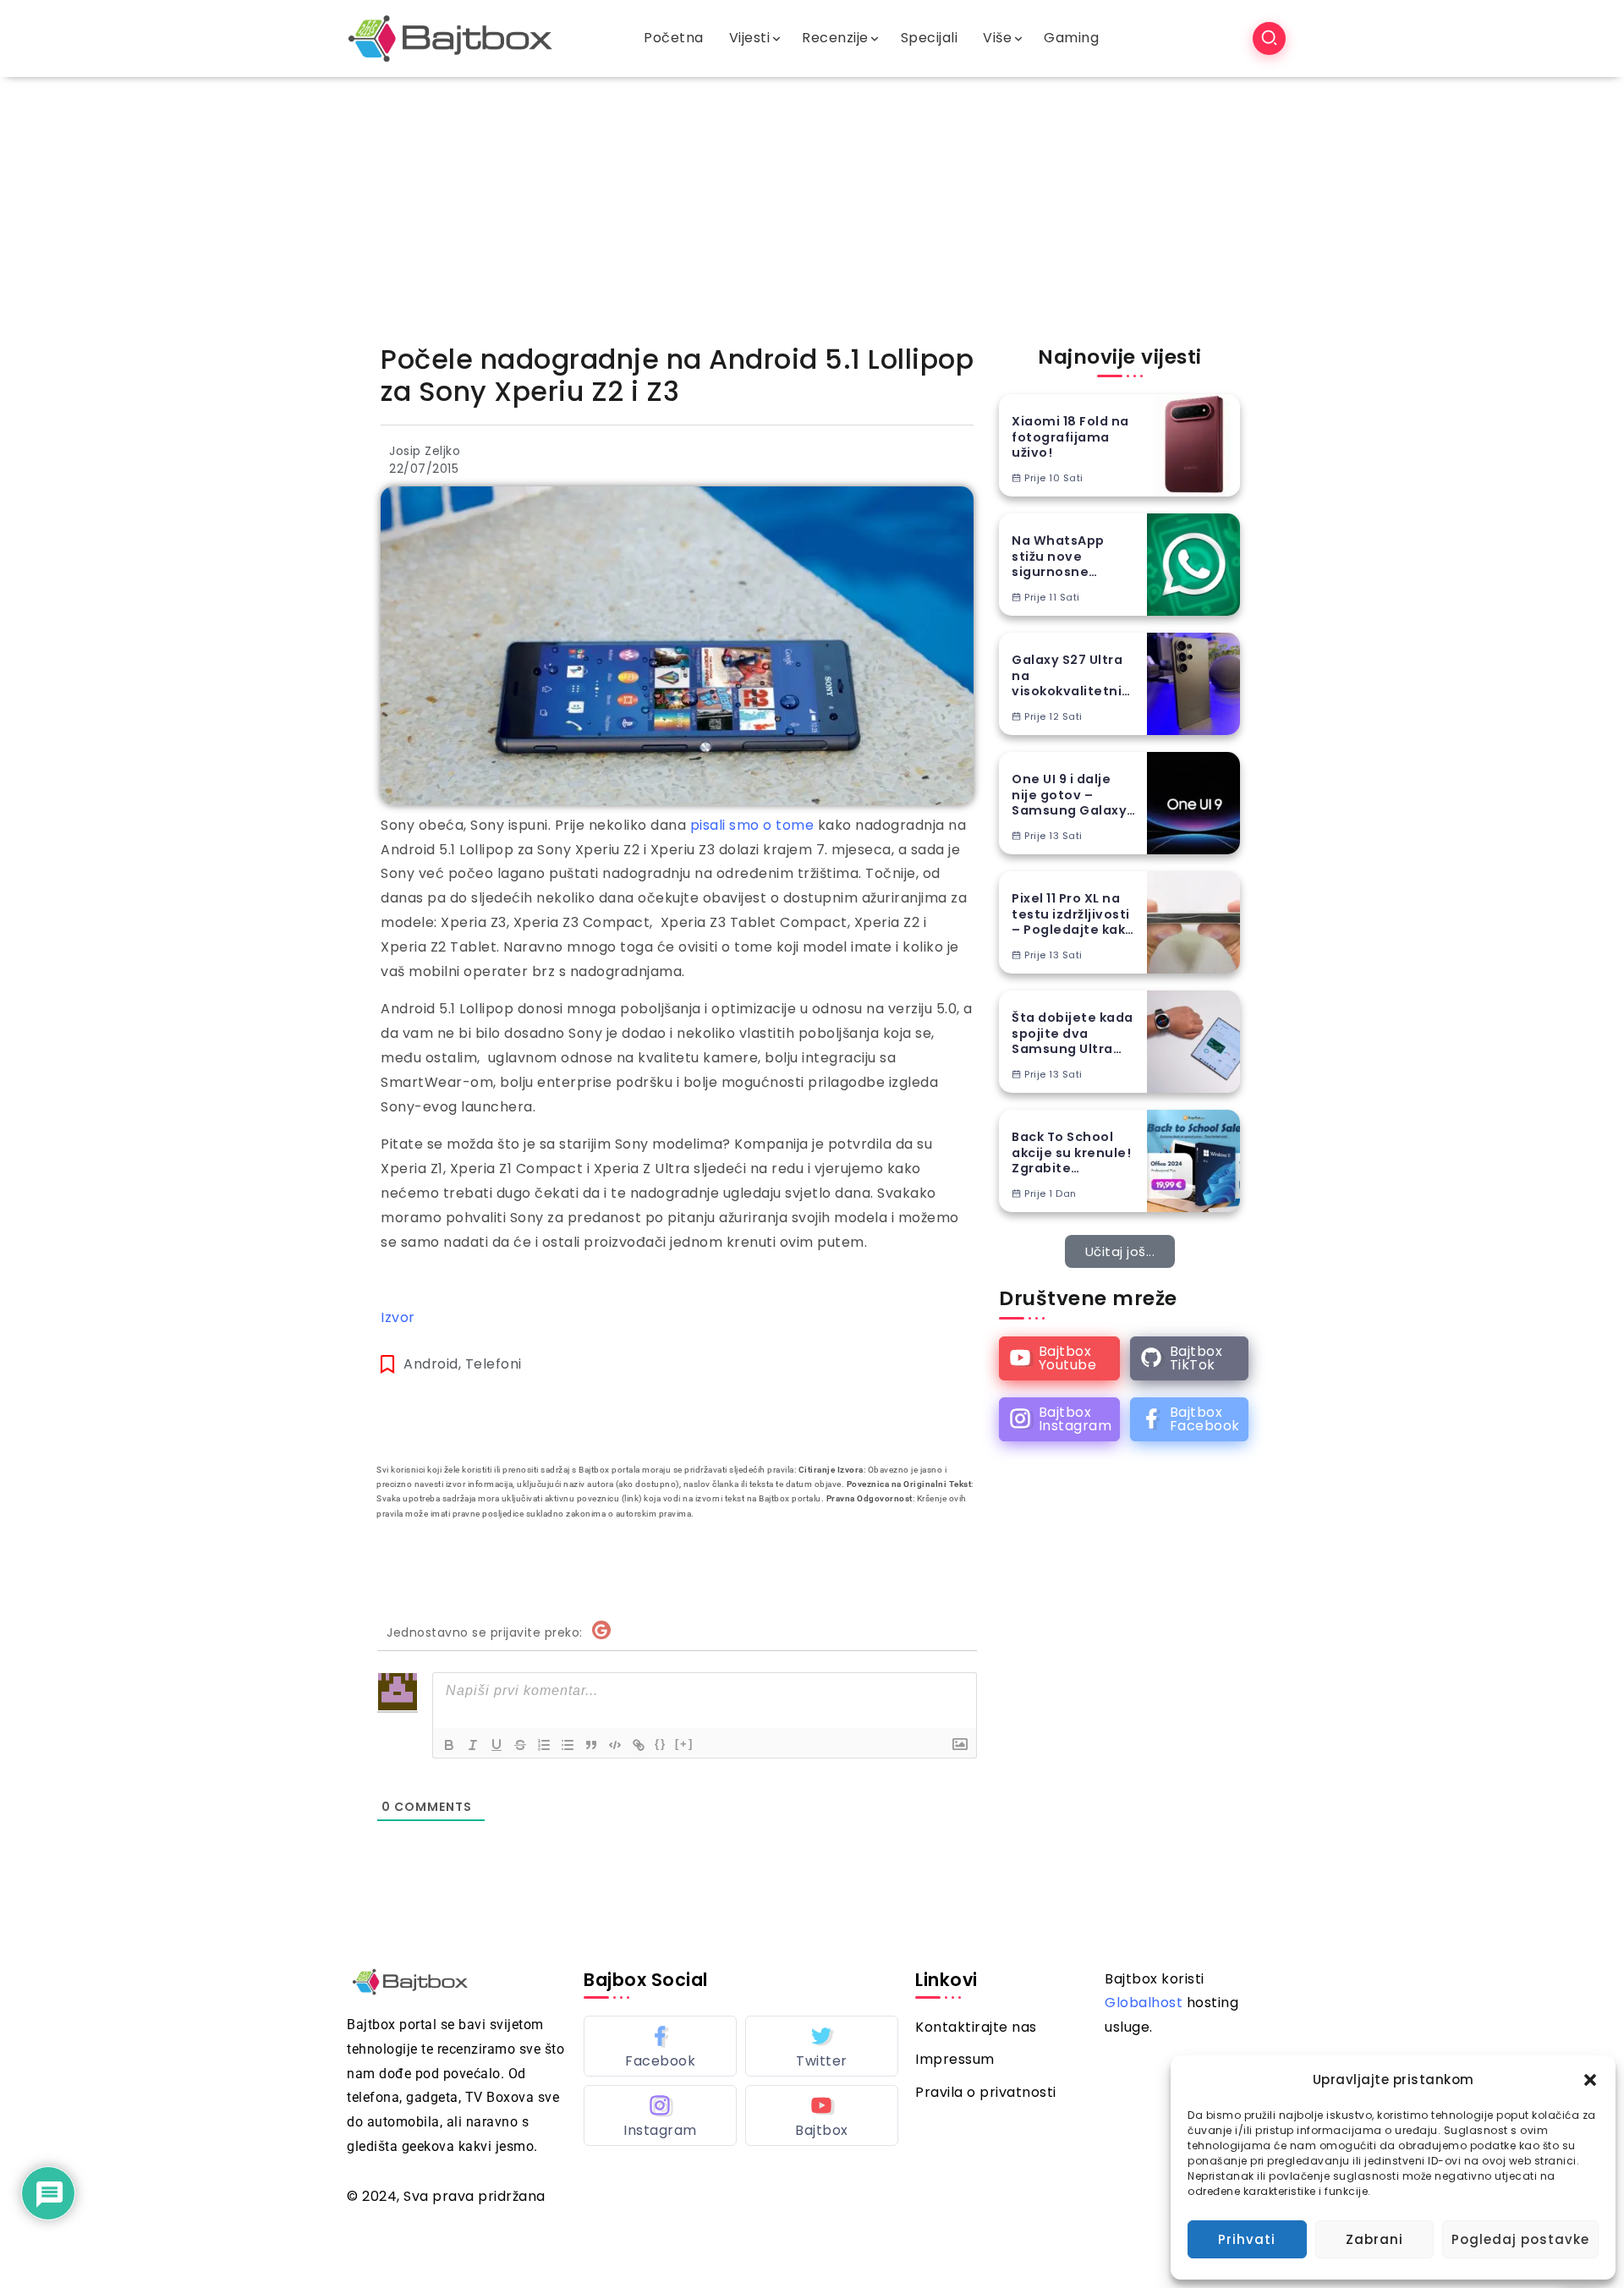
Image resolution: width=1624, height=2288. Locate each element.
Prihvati (1247, 2239)
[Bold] (449, 1745)
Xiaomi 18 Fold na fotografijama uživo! (1070, 437)
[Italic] (473, 1745)
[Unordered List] (568, 1745)
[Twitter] (822, 2046)
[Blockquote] (591, 1745)
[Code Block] (615, 1745)
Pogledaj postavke (1520, 2239)
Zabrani (1374, 2239)
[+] (684, 1744)
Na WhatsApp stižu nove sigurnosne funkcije (1058, 557)
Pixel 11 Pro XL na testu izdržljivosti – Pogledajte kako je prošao (1073, 914)
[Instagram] (1059, 1419)
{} (661, 1744)
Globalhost (1144, 2003)
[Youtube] (1059, 1358)
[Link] (639, 1745)
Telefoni (494, 1364)
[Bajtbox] (450, 38)
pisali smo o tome (752, 825)
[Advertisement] (812, 204)
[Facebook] (1189, 1419)
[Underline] (497, 1745)
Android (431, 1364)
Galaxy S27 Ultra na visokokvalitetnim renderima (1074, 676)
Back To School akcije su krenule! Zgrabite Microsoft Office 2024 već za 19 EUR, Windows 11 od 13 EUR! (1074, 1153)
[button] (1590, 2080)
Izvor (398, 1317)
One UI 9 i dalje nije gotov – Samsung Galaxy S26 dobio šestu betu (1069, 795)
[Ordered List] (544, 1745)
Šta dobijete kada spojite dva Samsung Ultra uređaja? (1073, 1034)
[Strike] (520, 1745)
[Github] (1189, 1358)
